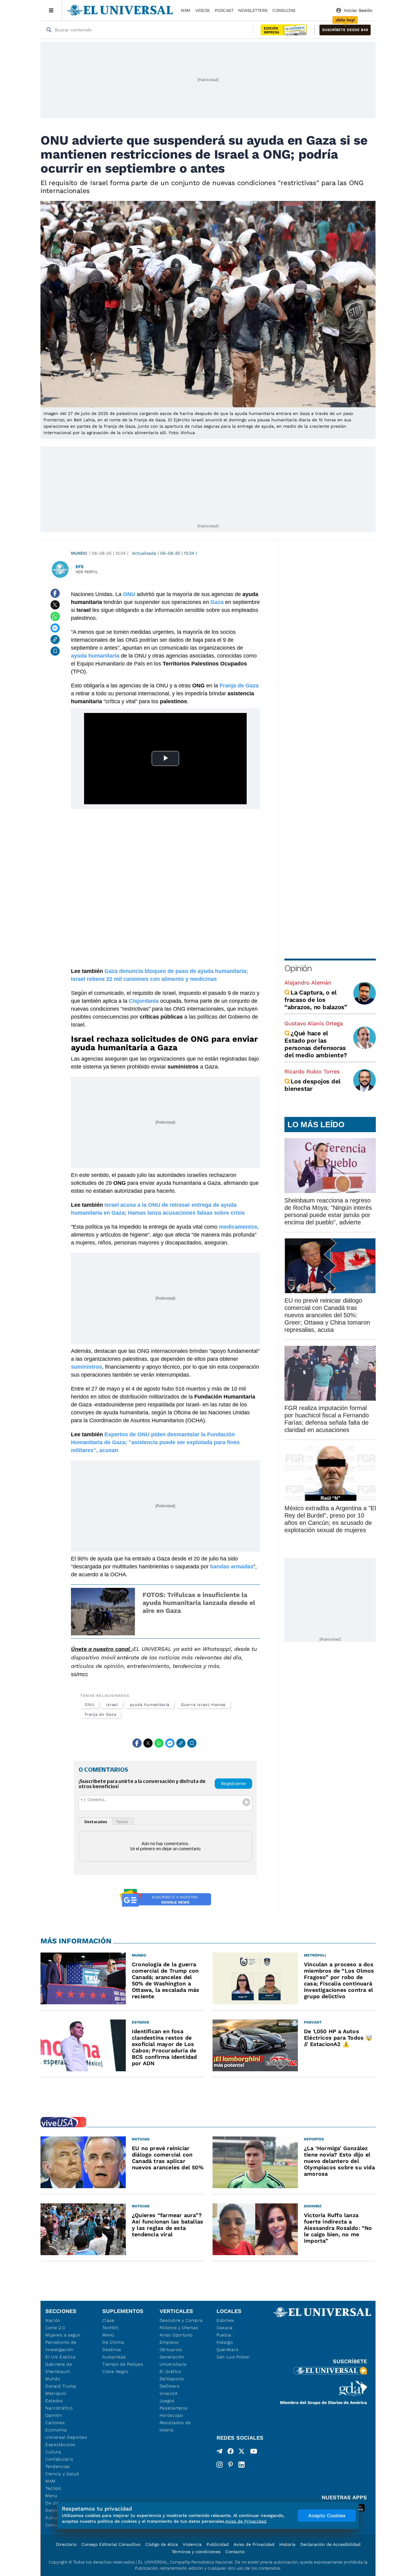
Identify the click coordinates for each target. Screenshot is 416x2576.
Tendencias (58, 2466)
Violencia (192, 2544)
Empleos (169, 2342)
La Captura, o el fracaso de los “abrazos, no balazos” (316, 1000)
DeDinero (170, 2386)
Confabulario (59, 2459)
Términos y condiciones (196, 2552)
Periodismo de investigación (61, 2346)
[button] (345, 30)
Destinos (112, 2350)
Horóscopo (171, 2415)
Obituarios (171, 2350)
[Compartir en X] (55, 605)
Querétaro (227, 2350)
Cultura (53, 2452)
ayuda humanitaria (150, 1705)
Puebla (224, 2335)
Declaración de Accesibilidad (330, 2544)
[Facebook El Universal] (231, 2452)
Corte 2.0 (55, 2328)
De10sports (172, 2379)
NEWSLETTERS (253, 10)
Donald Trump (61, 2386)
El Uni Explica (61, 2357)
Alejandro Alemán (308, 983)
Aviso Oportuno (176, 2335)
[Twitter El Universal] (241, 2452)
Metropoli (56, 2393)
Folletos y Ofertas (179, 2328)
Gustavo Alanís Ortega (314, 1023)
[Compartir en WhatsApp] (55, 616)
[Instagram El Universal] (220, 2465)
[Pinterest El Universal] (231, 2465)
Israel (112, 1705)
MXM (186, 10)
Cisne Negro (115, 2371)
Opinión (298, 968)
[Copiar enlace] (55, 640)
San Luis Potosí (233, 2357)
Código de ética (162, 2544)
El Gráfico (170, 2371)
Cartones (55, 2423)
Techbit (53, 2488)
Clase (108, 2320)
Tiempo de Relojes (123, 2364)
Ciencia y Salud (62, 2474)
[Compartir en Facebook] (55, 593)
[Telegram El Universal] (220, 2452)
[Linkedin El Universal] (241, 2465)
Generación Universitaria (173, 2360)
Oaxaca (225, 2328)
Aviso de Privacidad (254, 2544)
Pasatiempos (174, 2408)
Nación (53, 2320)
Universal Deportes (66, 2437)
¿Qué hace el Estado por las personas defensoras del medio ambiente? (316, 1044)
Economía (56, 2430)
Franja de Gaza (100, 1714)
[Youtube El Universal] (254, 2452)
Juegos (167, 2401)
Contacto (235, 2552)
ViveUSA (169, 2393)
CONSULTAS (284, 10)
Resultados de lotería (175, 2426)
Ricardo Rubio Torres (312, 1071)
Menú (51, 2496)
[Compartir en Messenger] (55, 628)
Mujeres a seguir (63, 2335)
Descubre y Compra (181, 2320)
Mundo (79, 553)
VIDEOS (203, 10)
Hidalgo (225, 2342)
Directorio (66, 2544)
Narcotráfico (59, 2408)
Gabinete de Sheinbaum (59, 2368)
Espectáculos (60, 2444)
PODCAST (224, 10)
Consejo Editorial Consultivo (111, 2544)
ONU (90, 1705)
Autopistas (114, 2357)
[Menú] (51, 10)
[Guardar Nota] (55, 651)
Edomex (225, 2320)
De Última (113, 2342)
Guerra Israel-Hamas (203, 1705)
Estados (54, 2401)
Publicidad (218, 2544)
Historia (287, 2544)
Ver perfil (87, 572)
